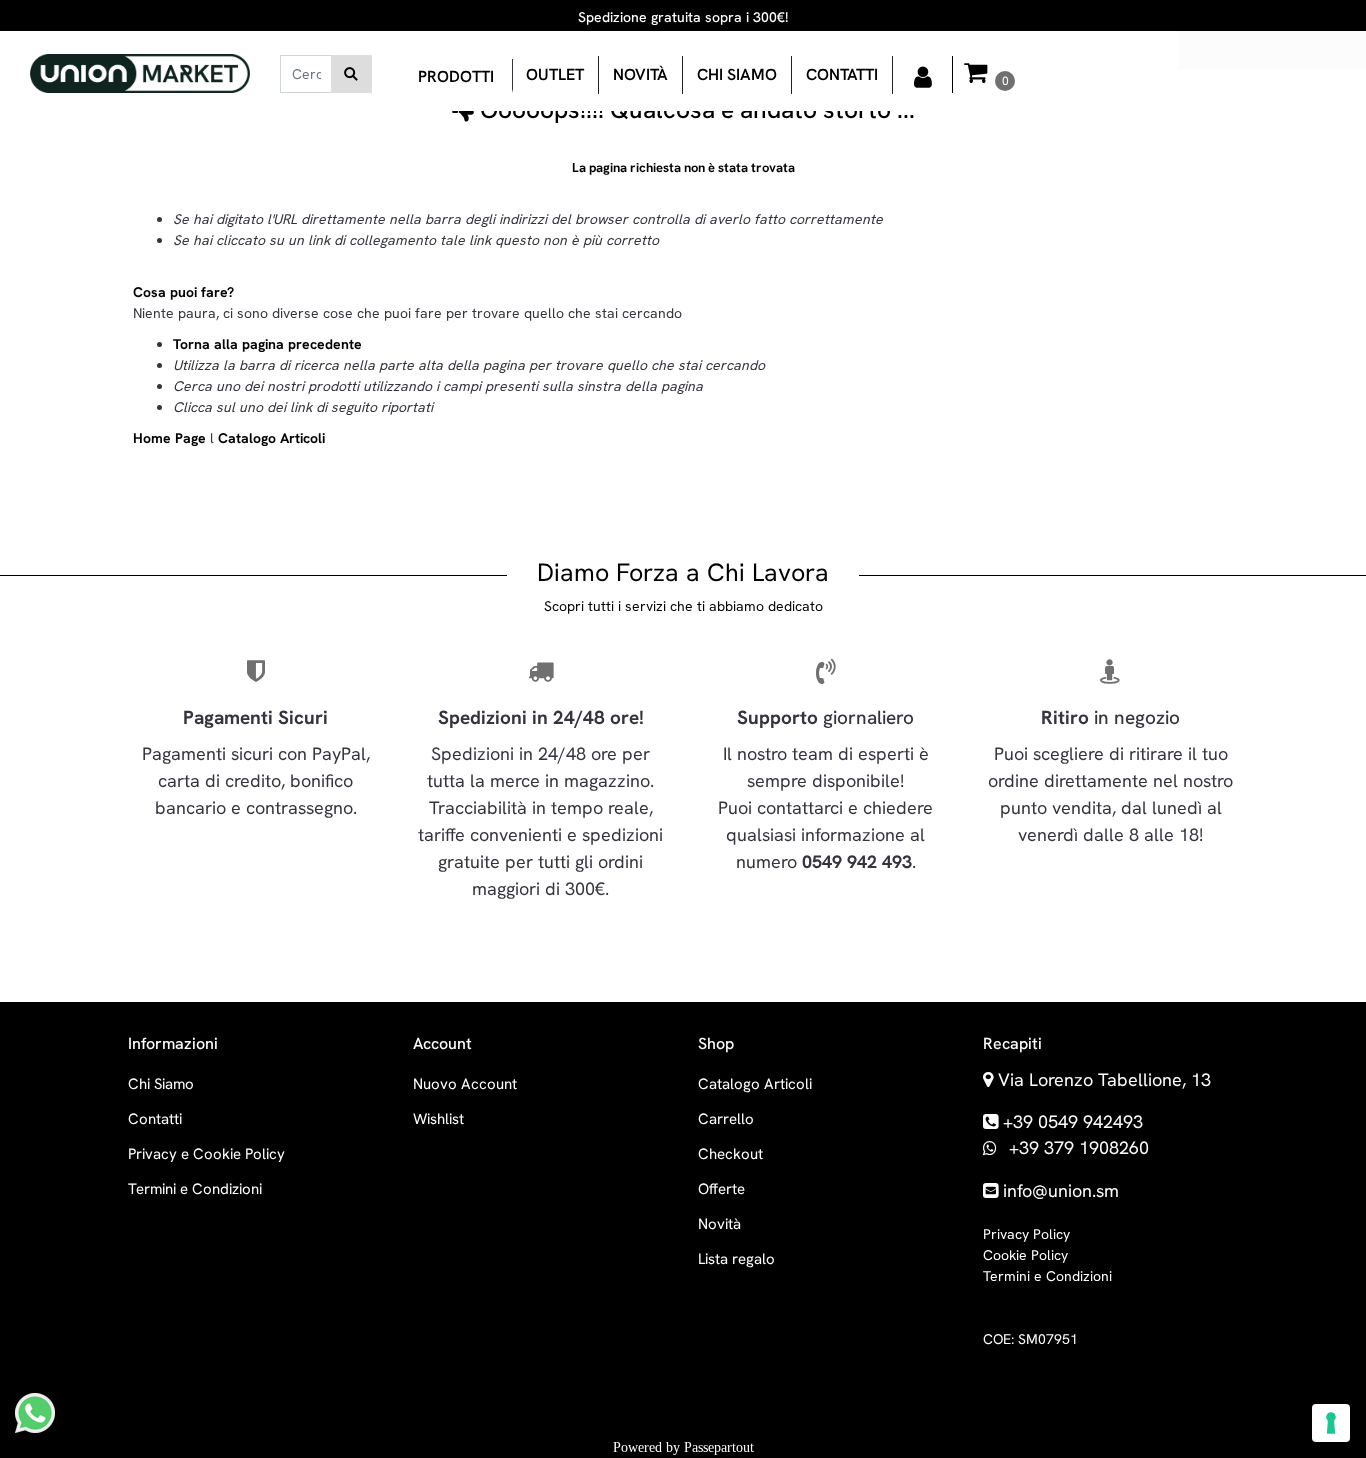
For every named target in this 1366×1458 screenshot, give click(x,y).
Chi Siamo (161, 1084)
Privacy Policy (1026, 1234)
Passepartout (719, 1447)
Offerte (721, 1189)
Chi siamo (737, 74)
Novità (640, 74)
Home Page (171, 438)
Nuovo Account (465, 1084)
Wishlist (438, 1119)
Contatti (842, 74)
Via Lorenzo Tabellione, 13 (1104, 1079)
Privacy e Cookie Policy (206, 1154)
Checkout (730, 1154)
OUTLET (555, 74)
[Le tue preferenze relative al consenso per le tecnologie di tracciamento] (1331, 1423)
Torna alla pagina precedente (267, 344)
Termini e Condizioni (195, 1189)
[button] (351, 74)
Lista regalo (736, 1259)
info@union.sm (1061, 1190)
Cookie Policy (1025, 1255)
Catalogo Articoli (271, 438)
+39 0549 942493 (1073, 1121)
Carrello (726, 1119)
